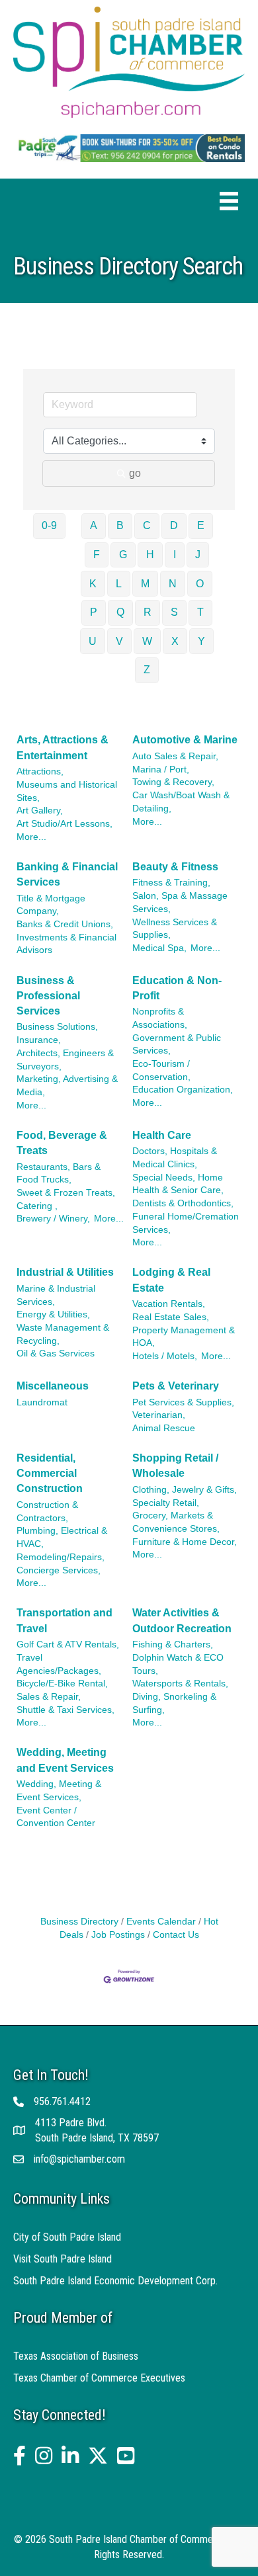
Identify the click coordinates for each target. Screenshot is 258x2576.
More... (31, 837)
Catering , (37, 1206)
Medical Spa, (159, 948)
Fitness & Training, (171, 883)
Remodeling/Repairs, (61, 1557)
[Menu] (229, 201)
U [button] (93, 641)
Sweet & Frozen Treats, (66, 1193)
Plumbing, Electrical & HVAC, (62, 1537)
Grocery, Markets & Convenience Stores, (176, 1522)
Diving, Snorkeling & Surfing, (174, 1703)
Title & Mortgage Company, (51, 905)
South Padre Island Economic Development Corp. (115, 2281)
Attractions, (40, 771)
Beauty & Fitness (175, 867)
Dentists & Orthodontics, (183, 1203)
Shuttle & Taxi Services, (65, 1710)
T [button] (200, 612)
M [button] (145, 584)
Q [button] (120, 612)
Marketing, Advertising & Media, (67, 1086)
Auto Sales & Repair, (175, 756)
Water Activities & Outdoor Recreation (182, 1620)
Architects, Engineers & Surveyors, (65, 1060)
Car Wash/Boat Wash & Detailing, (181, 802)
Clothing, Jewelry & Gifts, (185, 1490)
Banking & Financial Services (67, 874)
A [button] (94, 525)
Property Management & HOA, (184, 1337)
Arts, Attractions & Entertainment (63, 747)
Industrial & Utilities (65, 1272)
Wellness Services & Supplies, (175, 929)
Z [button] (147, 670)
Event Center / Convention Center (56, 1817)
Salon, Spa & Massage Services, (180, 902)
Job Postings (118, 1935)
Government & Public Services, (177, 1045)
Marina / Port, (161, 769)
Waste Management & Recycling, (63, 1334)
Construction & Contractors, (47, 1512)
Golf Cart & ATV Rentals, (68, 1644)
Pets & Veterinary (176, 1386)
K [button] (93, 584)
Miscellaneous (53, 1386)
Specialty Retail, (166, 1503)
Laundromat (42, 1402)
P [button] (94, 612)
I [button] (175, 555)
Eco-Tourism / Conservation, (161, 1070)
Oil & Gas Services (56, 1353)
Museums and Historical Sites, (67, 791)
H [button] (150, 555)
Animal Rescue (164, 1428)
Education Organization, (183, 1090)
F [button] (97, 555)
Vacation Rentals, (169, 1304)
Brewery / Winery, (53, 1219)
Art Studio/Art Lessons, (64, 824)
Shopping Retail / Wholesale (175, 1466)
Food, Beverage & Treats (62, 1143)
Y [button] (201, 641)
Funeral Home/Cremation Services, (186, 1223)
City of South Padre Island (67, 2237)
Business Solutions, (57, 1027)
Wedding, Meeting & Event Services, (59, 1791)
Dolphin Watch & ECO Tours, (178, 1664)
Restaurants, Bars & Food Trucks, (59, 1174)
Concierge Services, (59, 1570)
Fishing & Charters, (173, 1644)
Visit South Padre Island (63, 2259)
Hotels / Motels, (165, 1356)
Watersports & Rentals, (180, 1683)
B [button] (120, 525)
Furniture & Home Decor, (185, 1542)
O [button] (200, 584)
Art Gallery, (40, 810)
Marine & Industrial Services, (56, 1295)
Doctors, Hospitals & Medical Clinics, (175, 1158)
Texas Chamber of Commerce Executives (99, 2378)
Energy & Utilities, (53, 1314)
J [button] (198, 555)
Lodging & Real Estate (171, 1280)
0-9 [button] (49, 525)
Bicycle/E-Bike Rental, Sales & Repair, (62, 1690)
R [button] (148, 612)
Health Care (162, 1135)
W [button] (147, 641)
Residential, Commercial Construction (50, 1473)
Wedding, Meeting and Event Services (65, 1760)
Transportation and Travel (64, 1620)
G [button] (123, 555)
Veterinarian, (159, 1415)
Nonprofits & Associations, (160, 1018)
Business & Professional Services (48, 996)
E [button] (201, 525)
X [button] (175, 641)
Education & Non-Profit (177, 988)
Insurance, (39, 1040)
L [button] (119, 584)
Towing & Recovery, (173, 782)
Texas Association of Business (76, 2356)
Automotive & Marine (185, 740)
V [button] (119, 641)
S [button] (174, 612)
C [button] (147, 525)
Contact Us (176, 1935)
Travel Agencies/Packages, (59, 1664)
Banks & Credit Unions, (65, 924)
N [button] (173, 584)
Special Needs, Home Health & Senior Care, (178, 1184)
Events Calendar (161, 1922)
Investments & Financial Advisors (66, 944)
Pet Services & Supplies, (183, 1402)
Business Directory (79, 1922)
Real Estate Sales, (171, 1317)
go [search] (135, 473)
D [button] (174, 525)
